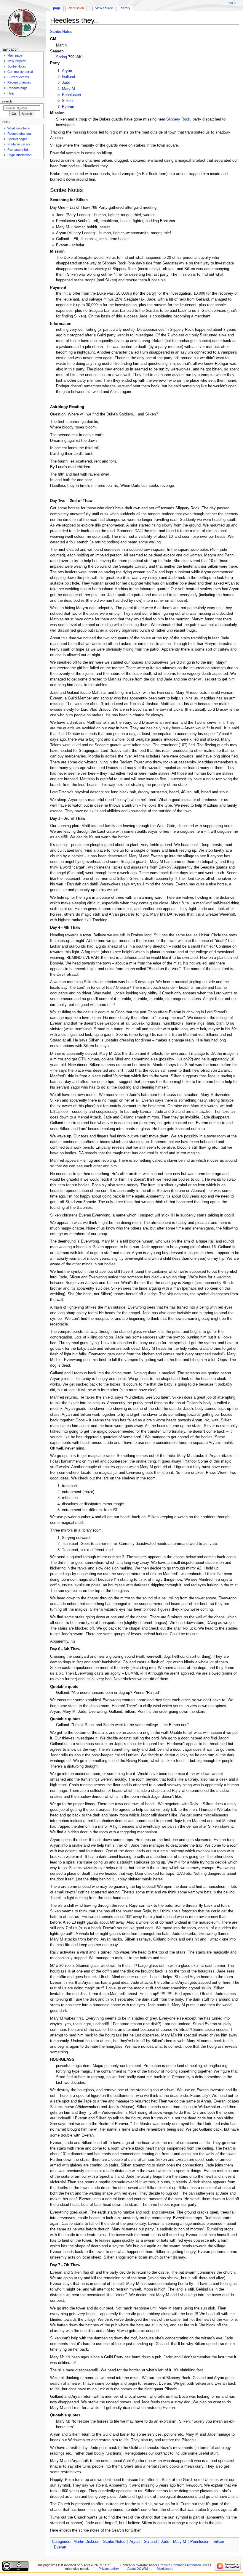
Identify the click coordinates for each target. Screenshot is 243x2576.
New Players (17, 61)
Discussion (76, 8)
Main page (15, 55)
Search (7, 101)
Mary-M (68, 89)
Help (11, 93)
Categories (61, 2542)
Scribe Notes (61, 32)
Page (57, 8)
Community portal (20, 72)
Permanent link (18, 150)
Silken (67, 101)
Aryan (67, 71)
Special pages (17, 139)
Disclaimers (165, 2569)
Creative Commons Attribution (180, 2565)
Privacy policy (109, 2569)
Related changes (20, 134)
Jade (66, 83)
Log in (232, 2)
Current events (18, 77)
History (126, 8)
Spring (61, 57)
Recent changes (19, 82)
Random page (17, 88)
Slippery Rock (178, 119)
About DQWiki (138, 2569)
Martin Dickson (86, 2542)
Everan (68, 107)
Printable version (19, 144)
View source (104, 8)
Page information (19, 155)
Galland (68, 77)
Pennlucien (71, 95)
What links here (19, 128)
